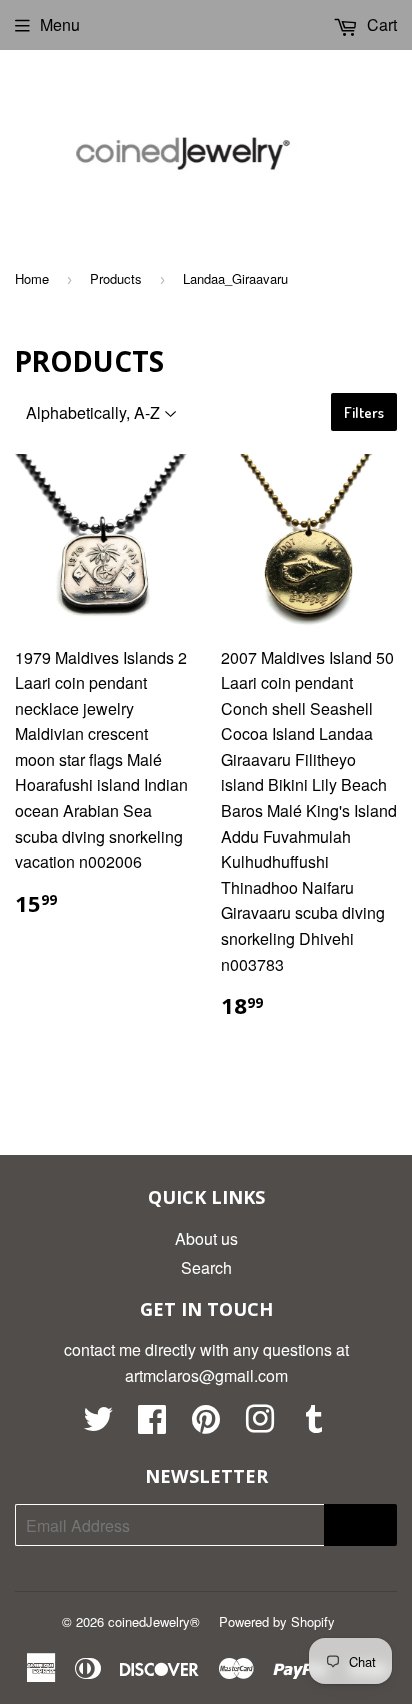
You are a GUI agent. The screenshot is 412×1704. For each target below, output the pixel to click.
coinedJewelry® (154, 1621)
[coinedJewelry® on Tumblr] (314, 1424)
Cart (380, 24)
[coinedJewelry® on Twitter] (98, 1424)
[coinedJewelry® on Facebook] (152, 1424)
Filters (364, 412)
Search (206, 1267)
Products (116, 278)
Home (32, 278)
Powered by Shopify (277, 1621)
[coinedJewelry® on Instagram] (260, 1424)
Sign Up (360, 1525)
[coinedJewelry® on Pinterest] (206, 1424)
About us (206, 1238)
